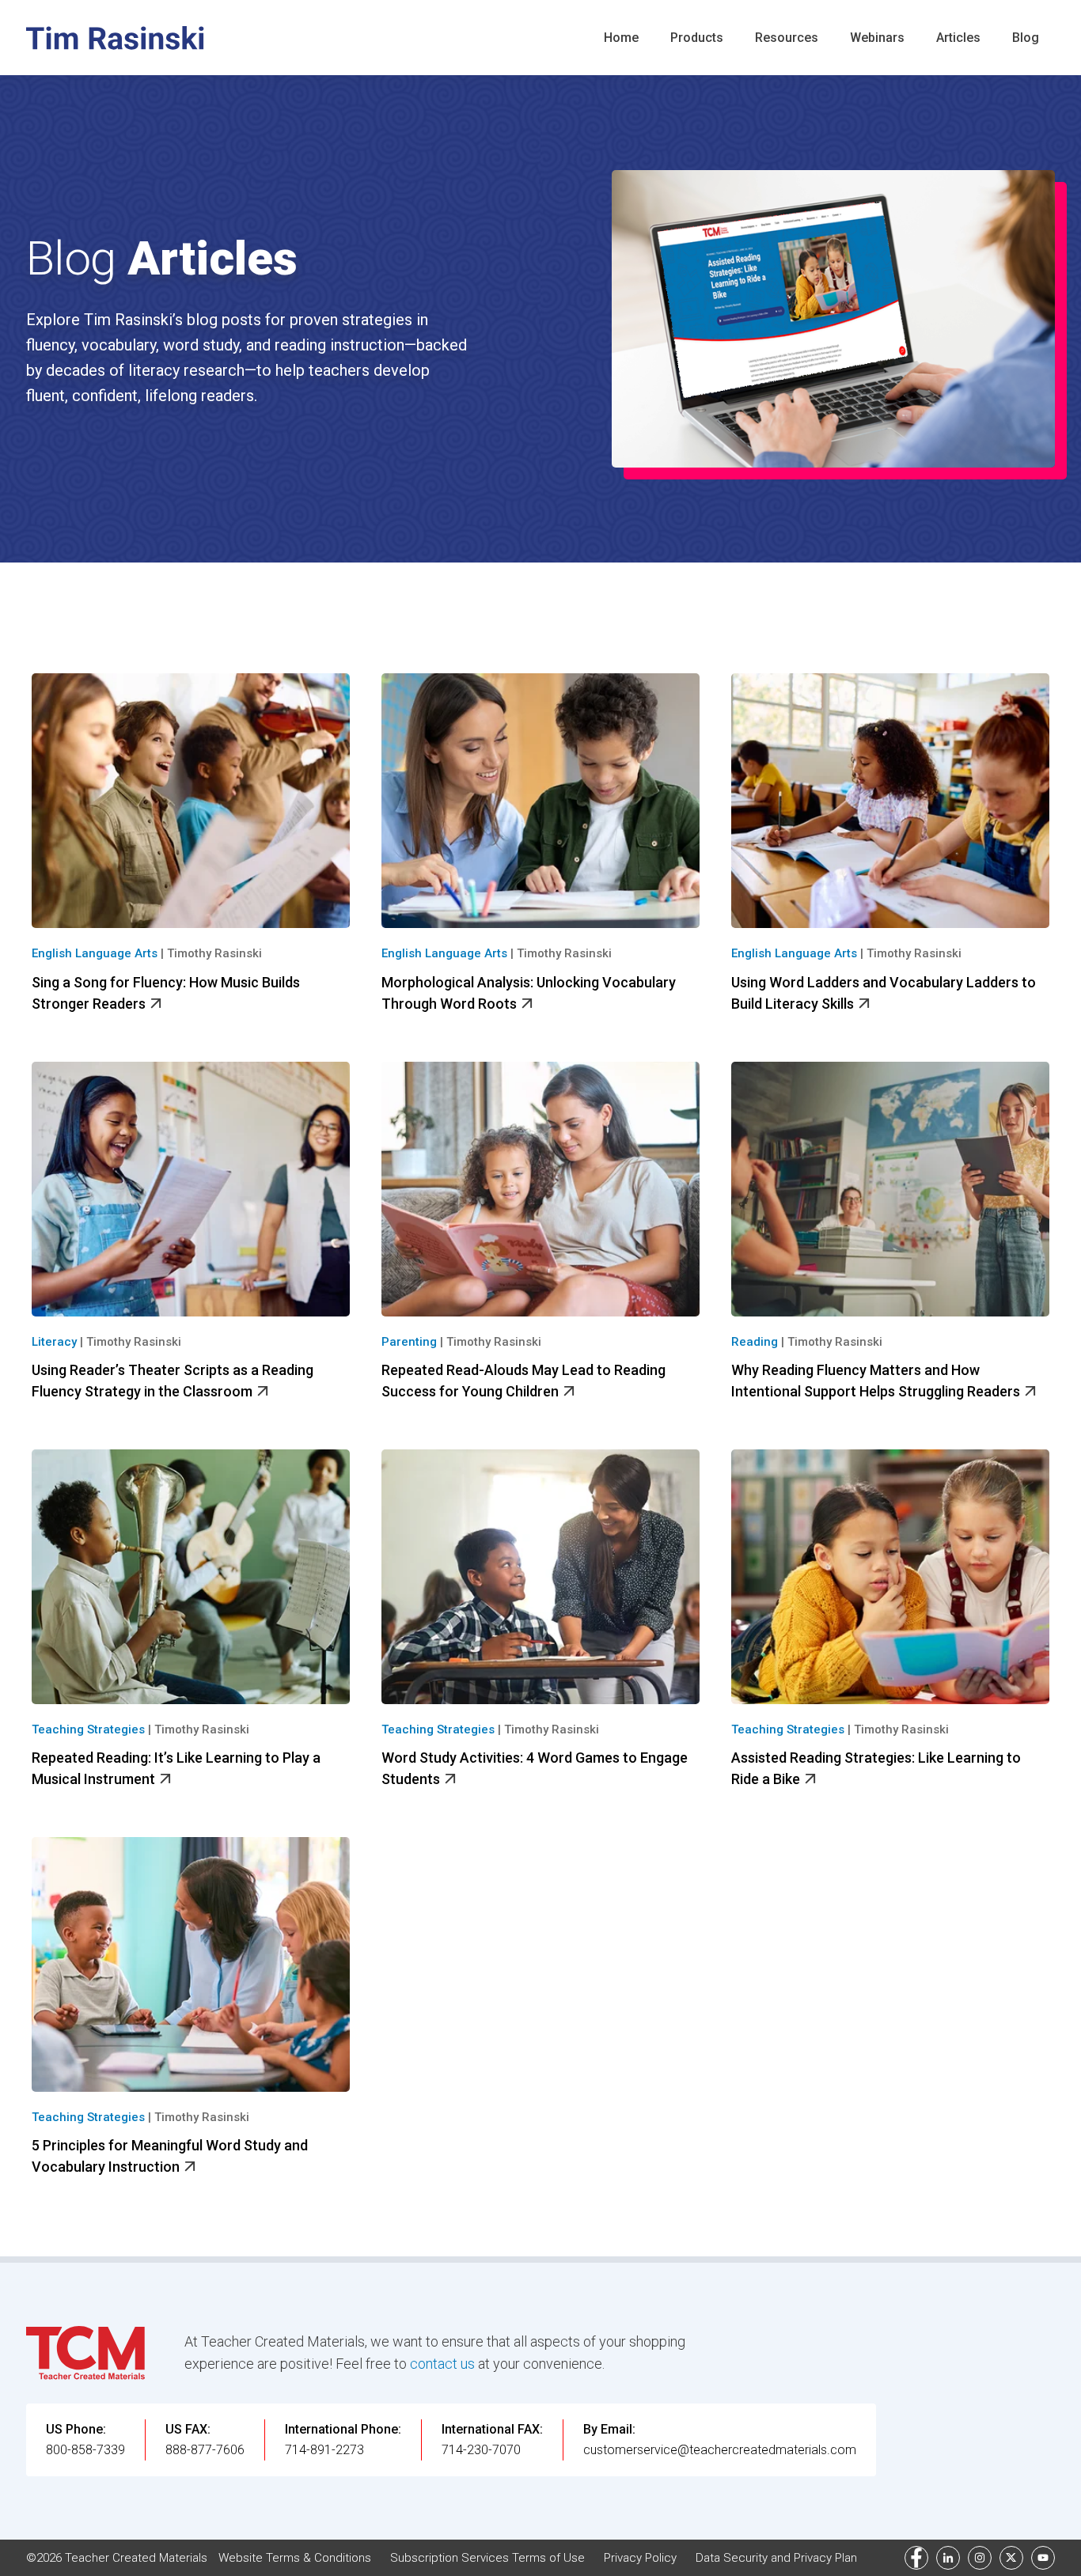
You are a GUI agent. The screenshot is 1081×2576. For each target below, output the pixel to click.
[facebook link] (916, 2558)
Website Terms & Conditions (295, 2558)
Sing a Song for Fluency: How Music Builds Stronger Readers (166, 993)
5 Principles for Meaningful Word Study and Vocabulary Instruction (170, 2156)
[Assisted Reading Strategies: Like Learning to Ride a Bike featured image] (890, 1577)
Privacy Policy (640, 2558)
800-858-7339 (85, 2450)
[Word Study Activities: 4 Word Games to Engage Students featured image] (540, 1577)
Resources (787, 38)
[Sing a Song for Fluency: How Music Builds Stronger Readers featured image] (191, 801)
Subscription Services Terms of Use (487, 2558)
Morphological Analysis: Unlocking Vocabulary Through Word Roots (529, 993)
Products (697, 38)
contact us (442, 2364)
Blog (1026, 38)
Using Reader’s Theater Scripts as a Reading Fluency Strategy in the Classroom (173, 1381)
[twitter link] (1011, 2558)
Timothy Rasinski (214, 953)
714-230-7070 (481, 2450)
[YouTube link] (1043, 2558)
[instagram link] (980, 2558)
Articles (958, 38)
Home (621, 38)
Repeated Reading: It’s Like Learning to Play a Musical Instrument (176, 1768)
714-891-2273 (324, 2450)
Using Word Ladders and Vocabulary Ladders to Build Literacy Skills (884, 993)
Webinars (877, 38)
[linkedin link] (948, 2558)
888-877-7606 (205, 2450)
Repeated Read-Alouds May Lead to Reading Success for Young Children (523, 1381)
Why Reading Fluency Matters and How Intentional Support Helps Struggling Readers (877, 1381)
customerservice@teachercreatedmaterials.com (720, 2450)
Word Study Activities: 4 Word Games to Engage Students (535, 1768)
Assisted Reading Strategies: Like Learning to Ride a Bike (876, 1768)
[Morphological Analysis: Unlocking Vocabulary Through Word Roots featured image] (540, 801)
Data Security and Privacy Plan (776, 2558)
